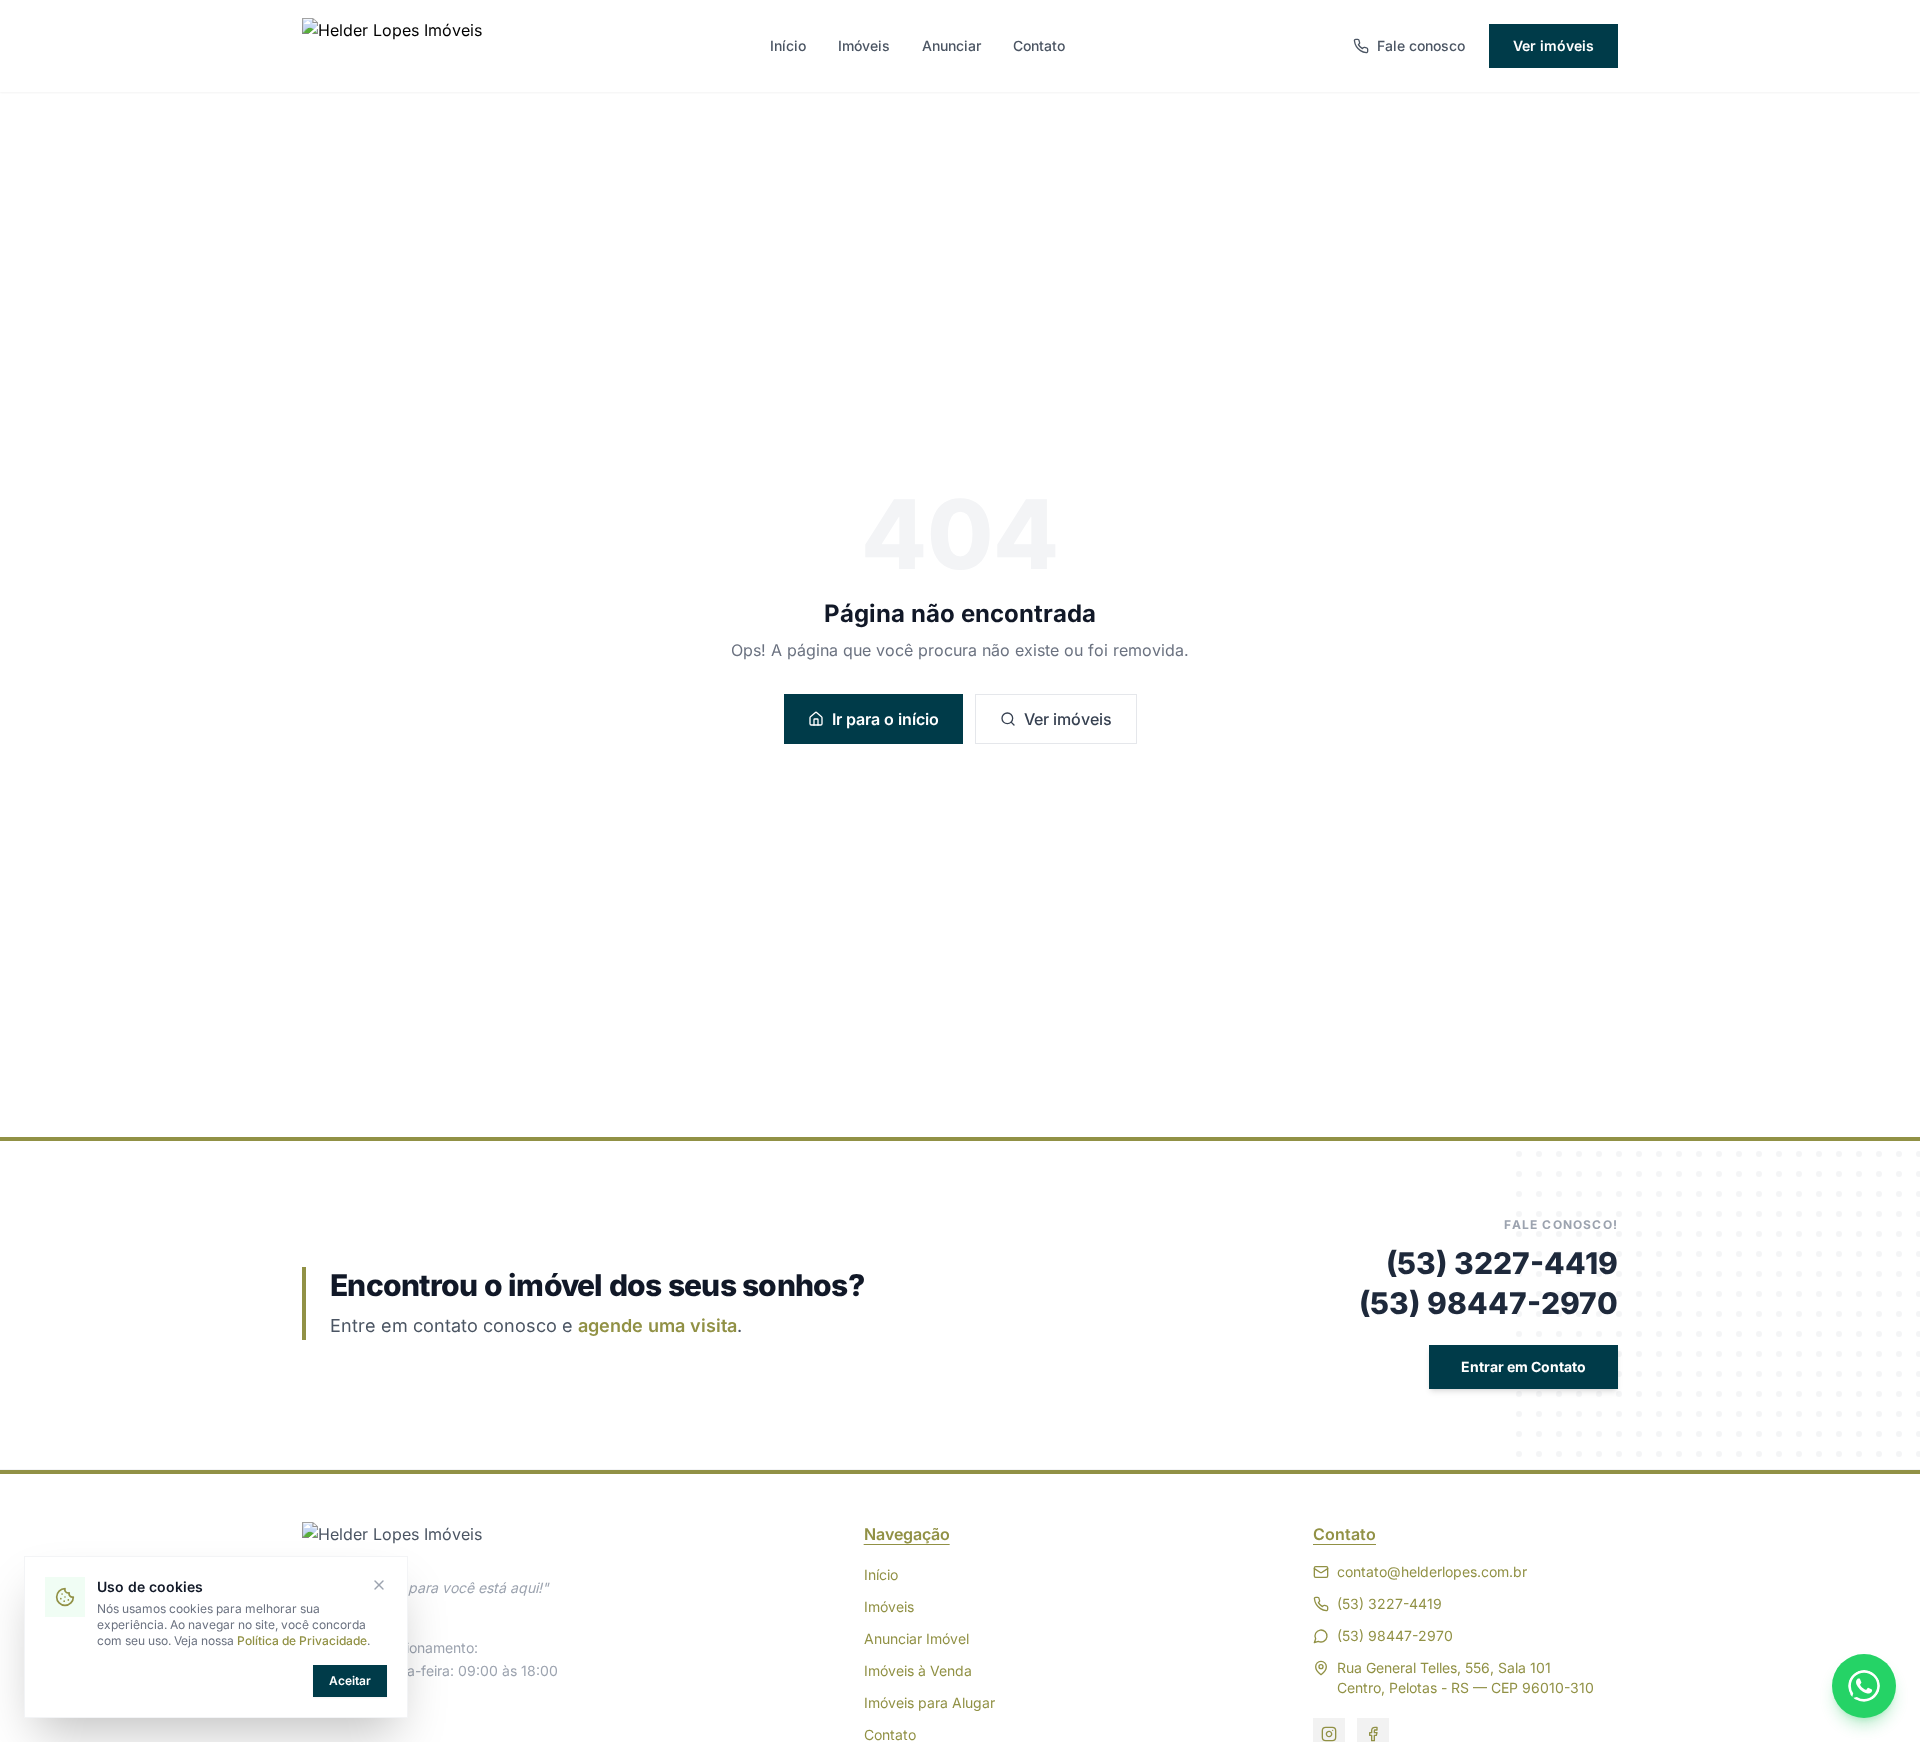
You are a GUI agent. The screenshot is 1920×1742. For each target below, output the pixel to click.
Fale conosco (1421, 45)
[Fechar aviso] (379, 1585)
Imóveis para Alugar (929, 1702)
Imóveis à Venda (918, 1670)
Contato (1039, 45)
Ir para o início (885, 719)
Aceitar (350, 1680)
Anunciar (951, 45)
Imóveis (864, 45)
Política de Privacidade (302, 1640)
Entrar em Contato (1523, 1366)
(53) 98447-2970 (1488, 1303)
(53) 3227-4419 (1502, 1263)
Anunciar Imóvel (916, 1638)
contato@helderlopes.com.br (1432, 1571)
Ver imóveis (1553, 45)
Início (788, 45)
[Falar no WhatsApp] (1864, 1686)
